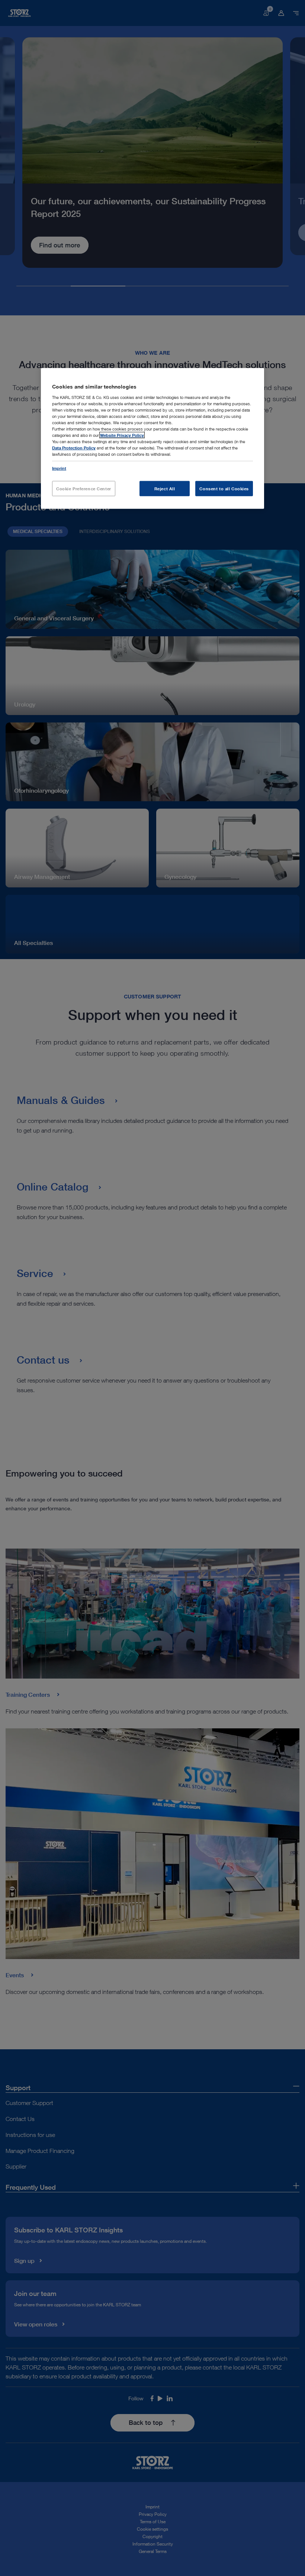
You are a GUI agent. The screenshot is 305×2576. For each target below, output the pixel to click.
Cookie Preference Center (84, 488)
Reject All (165, 488)
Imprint (59, 468)
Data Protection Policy (74, 448)
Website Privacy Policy (122, 435)
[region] (152, 438)
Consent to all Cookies (224, 488)
